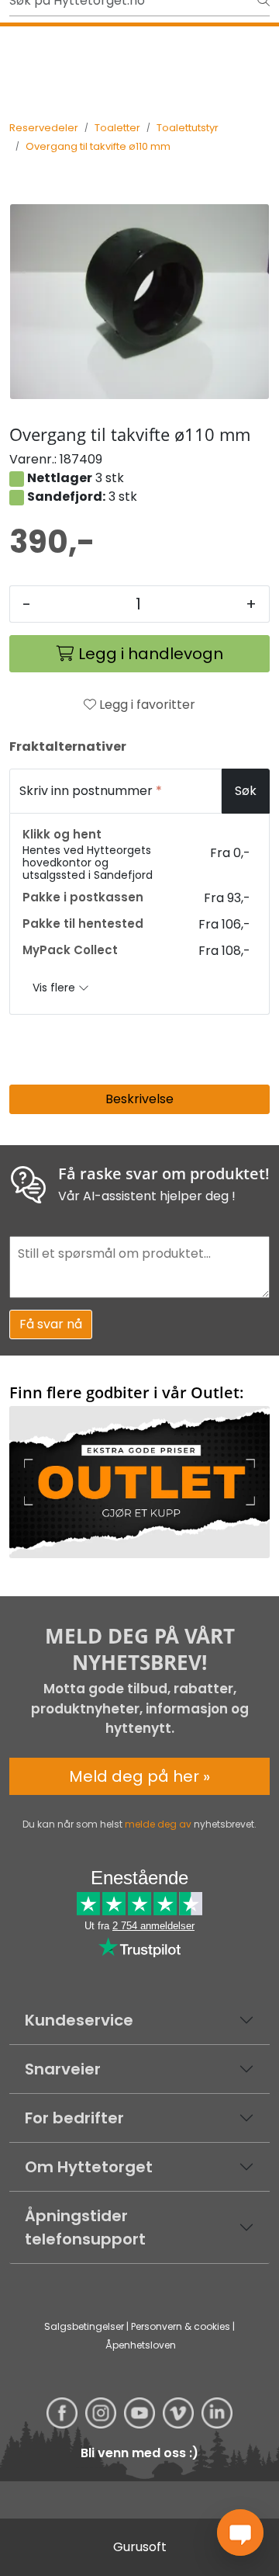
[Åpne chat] (240, 2533)
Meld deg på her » (139, 1776)
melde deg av (158, 1824)
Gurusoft (140, 2547)
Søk (246, 791)
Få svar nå (51, 1324)
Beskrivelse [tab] (139, 1099)
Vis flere (55, 988)
